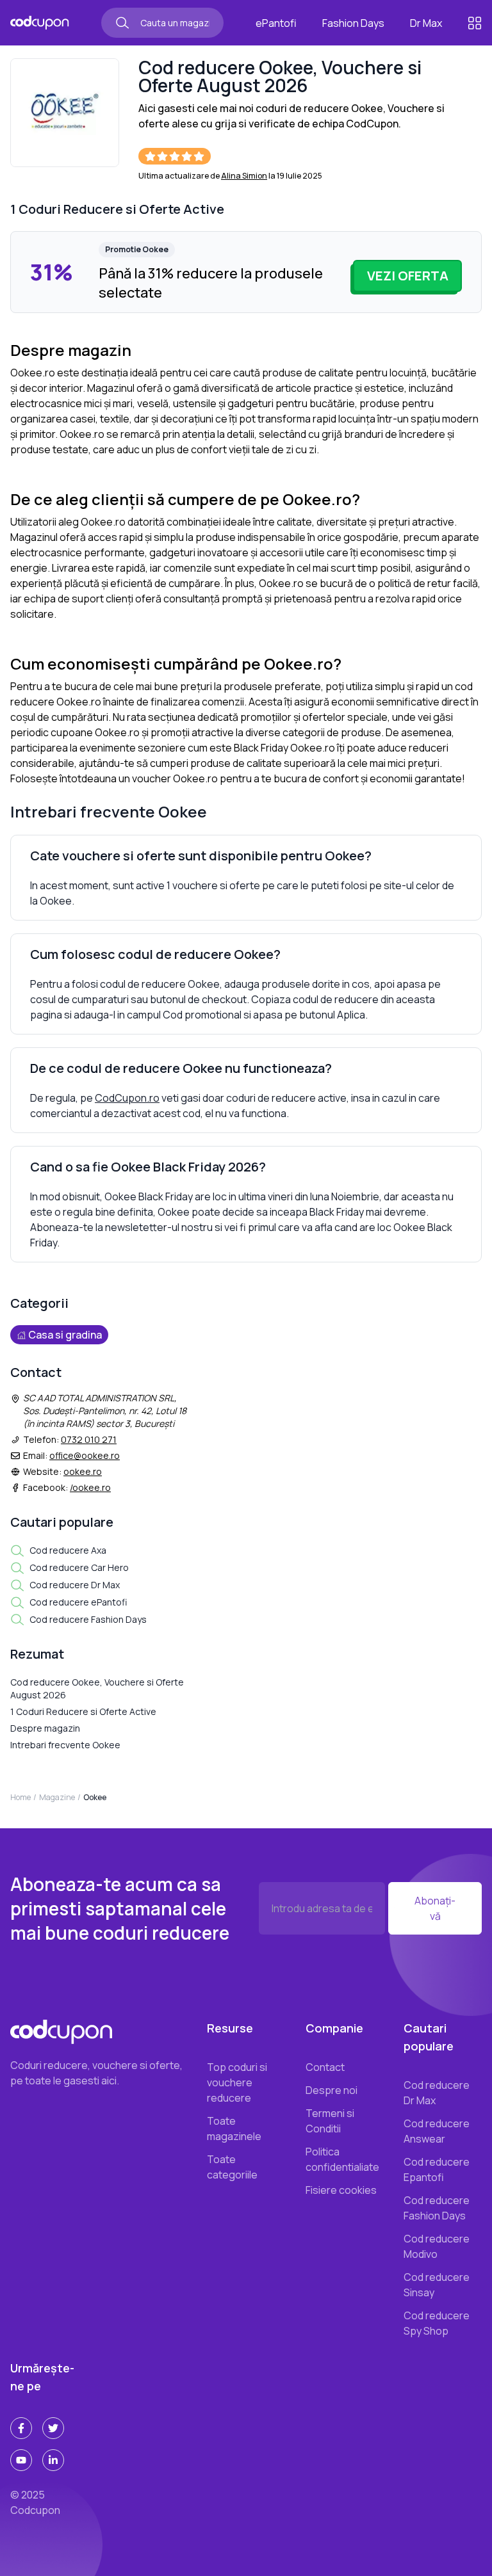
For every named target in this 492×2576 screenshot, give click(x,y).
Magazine (57, 1797)
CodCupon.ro (127, 1098)
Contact (325, 2067)
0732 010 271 (89, 1439)
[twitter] (53, 2428)
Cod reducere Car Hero (79, 1567)
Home (20, 1797)
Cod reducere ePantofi (78, 1602)
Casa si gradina (65, 1335)
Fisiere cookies (341, 2190)
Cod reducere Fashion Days (88, 1619)
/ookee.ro (90, 1487)
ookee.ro (83, 1471)
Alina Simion (244, 176)
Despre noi (332, 2090)
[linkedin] (53, 2460)
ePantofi (276, 23)
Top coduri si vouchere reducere (237, 2082)
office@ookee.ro (85, 1455)
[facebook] (21, 2428)
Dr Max (426, 23)
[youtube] (21, 2460)
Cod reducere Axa (68, 1550)
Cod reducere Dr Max (75, 1585)
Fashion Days (353, 23)
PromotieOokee (137, 249)
